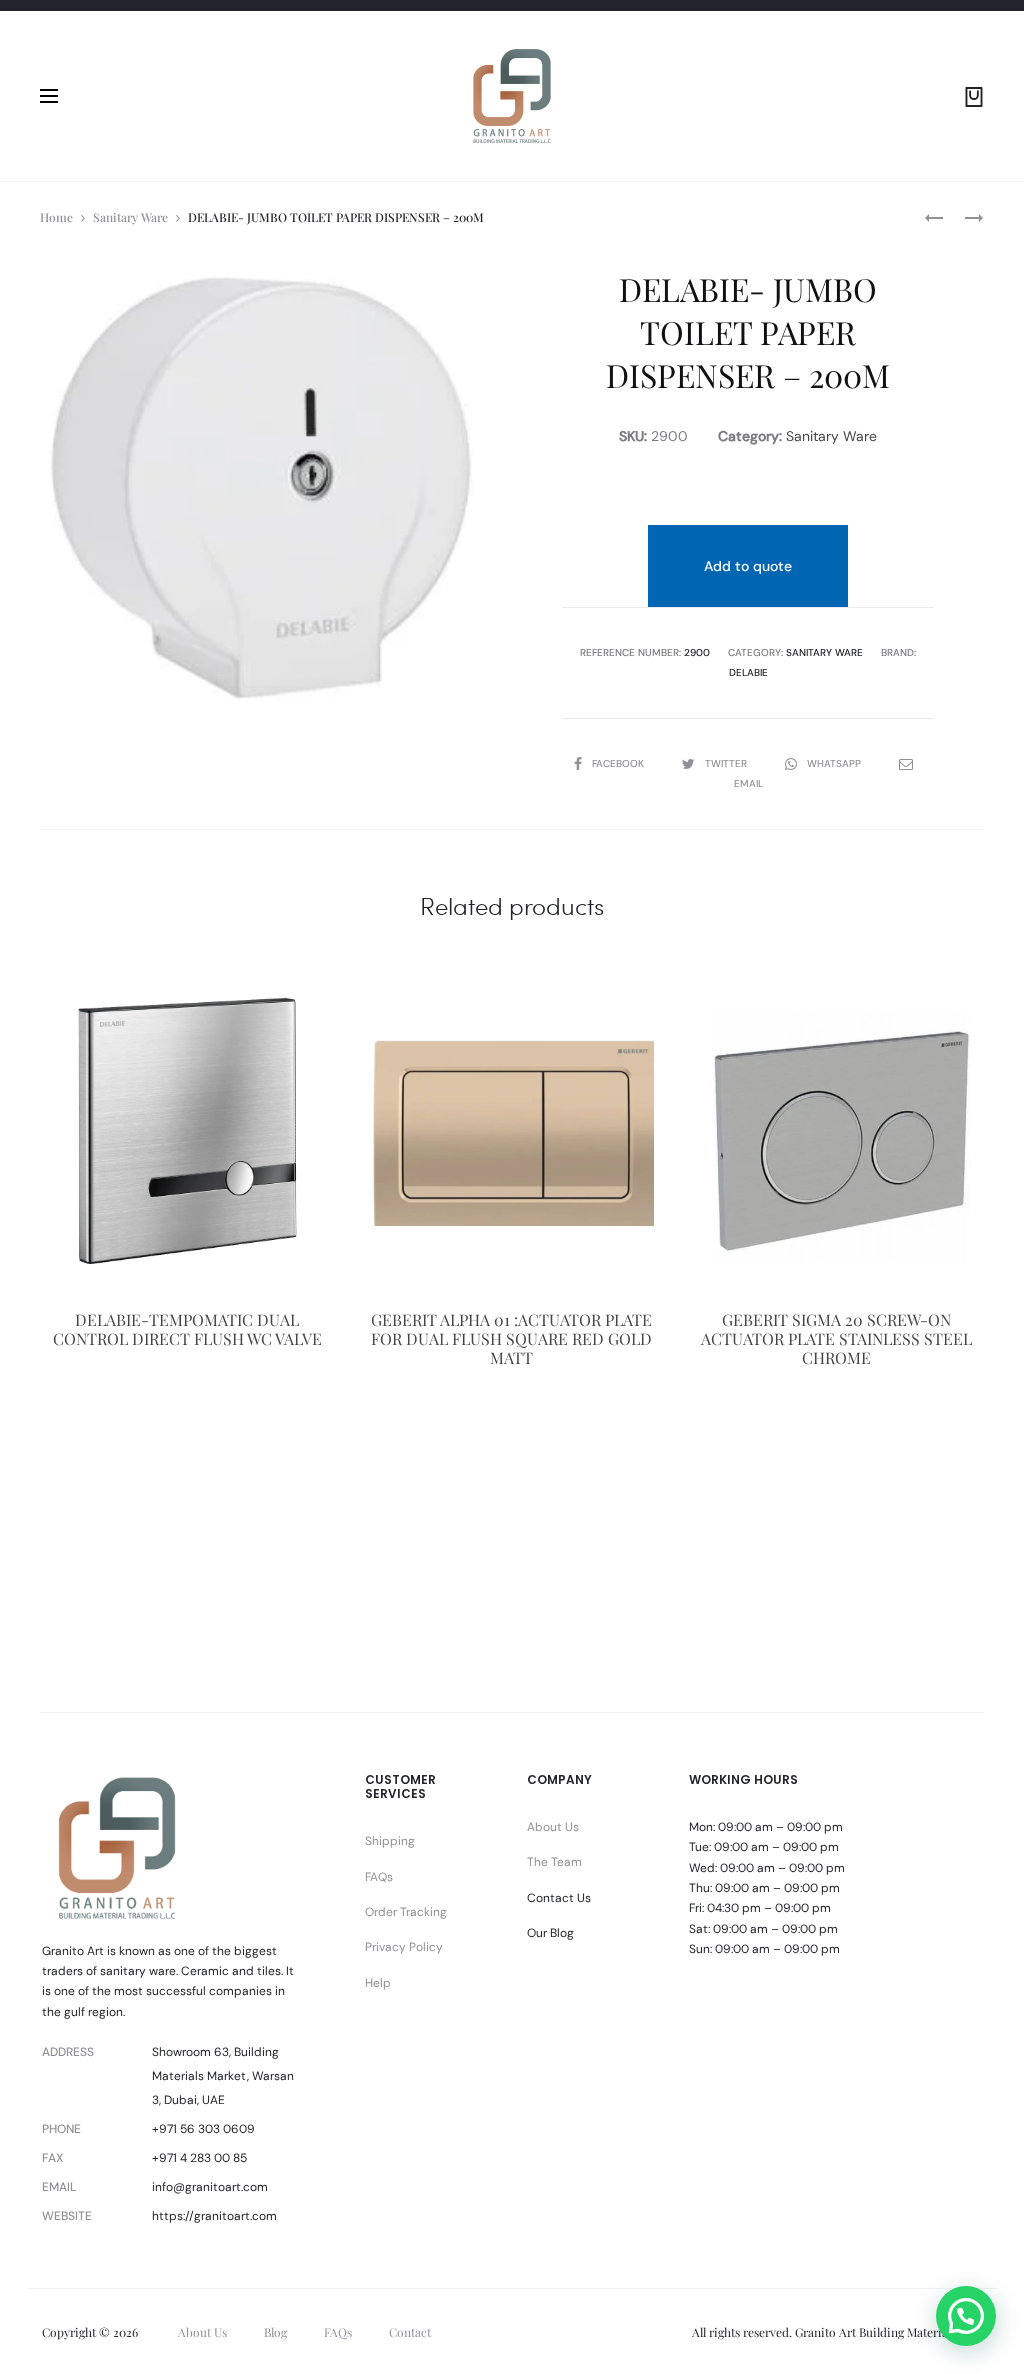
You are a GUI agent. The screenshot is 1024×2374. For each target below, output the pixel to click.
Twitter (727, 763)
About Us (553, 1827)
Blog (275, 2332)
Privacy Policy (404, 1947)
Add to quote (748, 566)
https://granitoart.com (214, 2216)
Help (378, 1983)
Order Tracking (406, 1912)
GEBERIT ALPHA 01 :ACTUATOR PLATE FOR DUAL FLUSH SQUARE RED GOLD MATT (511, 1338)
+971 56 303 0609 (203, 2129)
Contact (410, 2332)
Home (56, 217)
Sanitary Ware (130, 217)
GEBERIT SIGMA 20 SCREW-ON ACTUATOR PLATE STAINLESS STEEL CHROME (836, 1338)
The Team (554, 1862)
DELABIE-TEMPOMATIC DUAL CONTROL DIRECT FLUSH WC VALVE (187, 1329)
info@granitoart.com (210, 2187)
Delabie (748, 672)
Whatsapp (835, 763)
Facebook (619, 763)
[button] (966, 2316)
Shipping (390, 1841)
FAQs (379, 1877)
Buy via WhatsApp (187, 1446)
